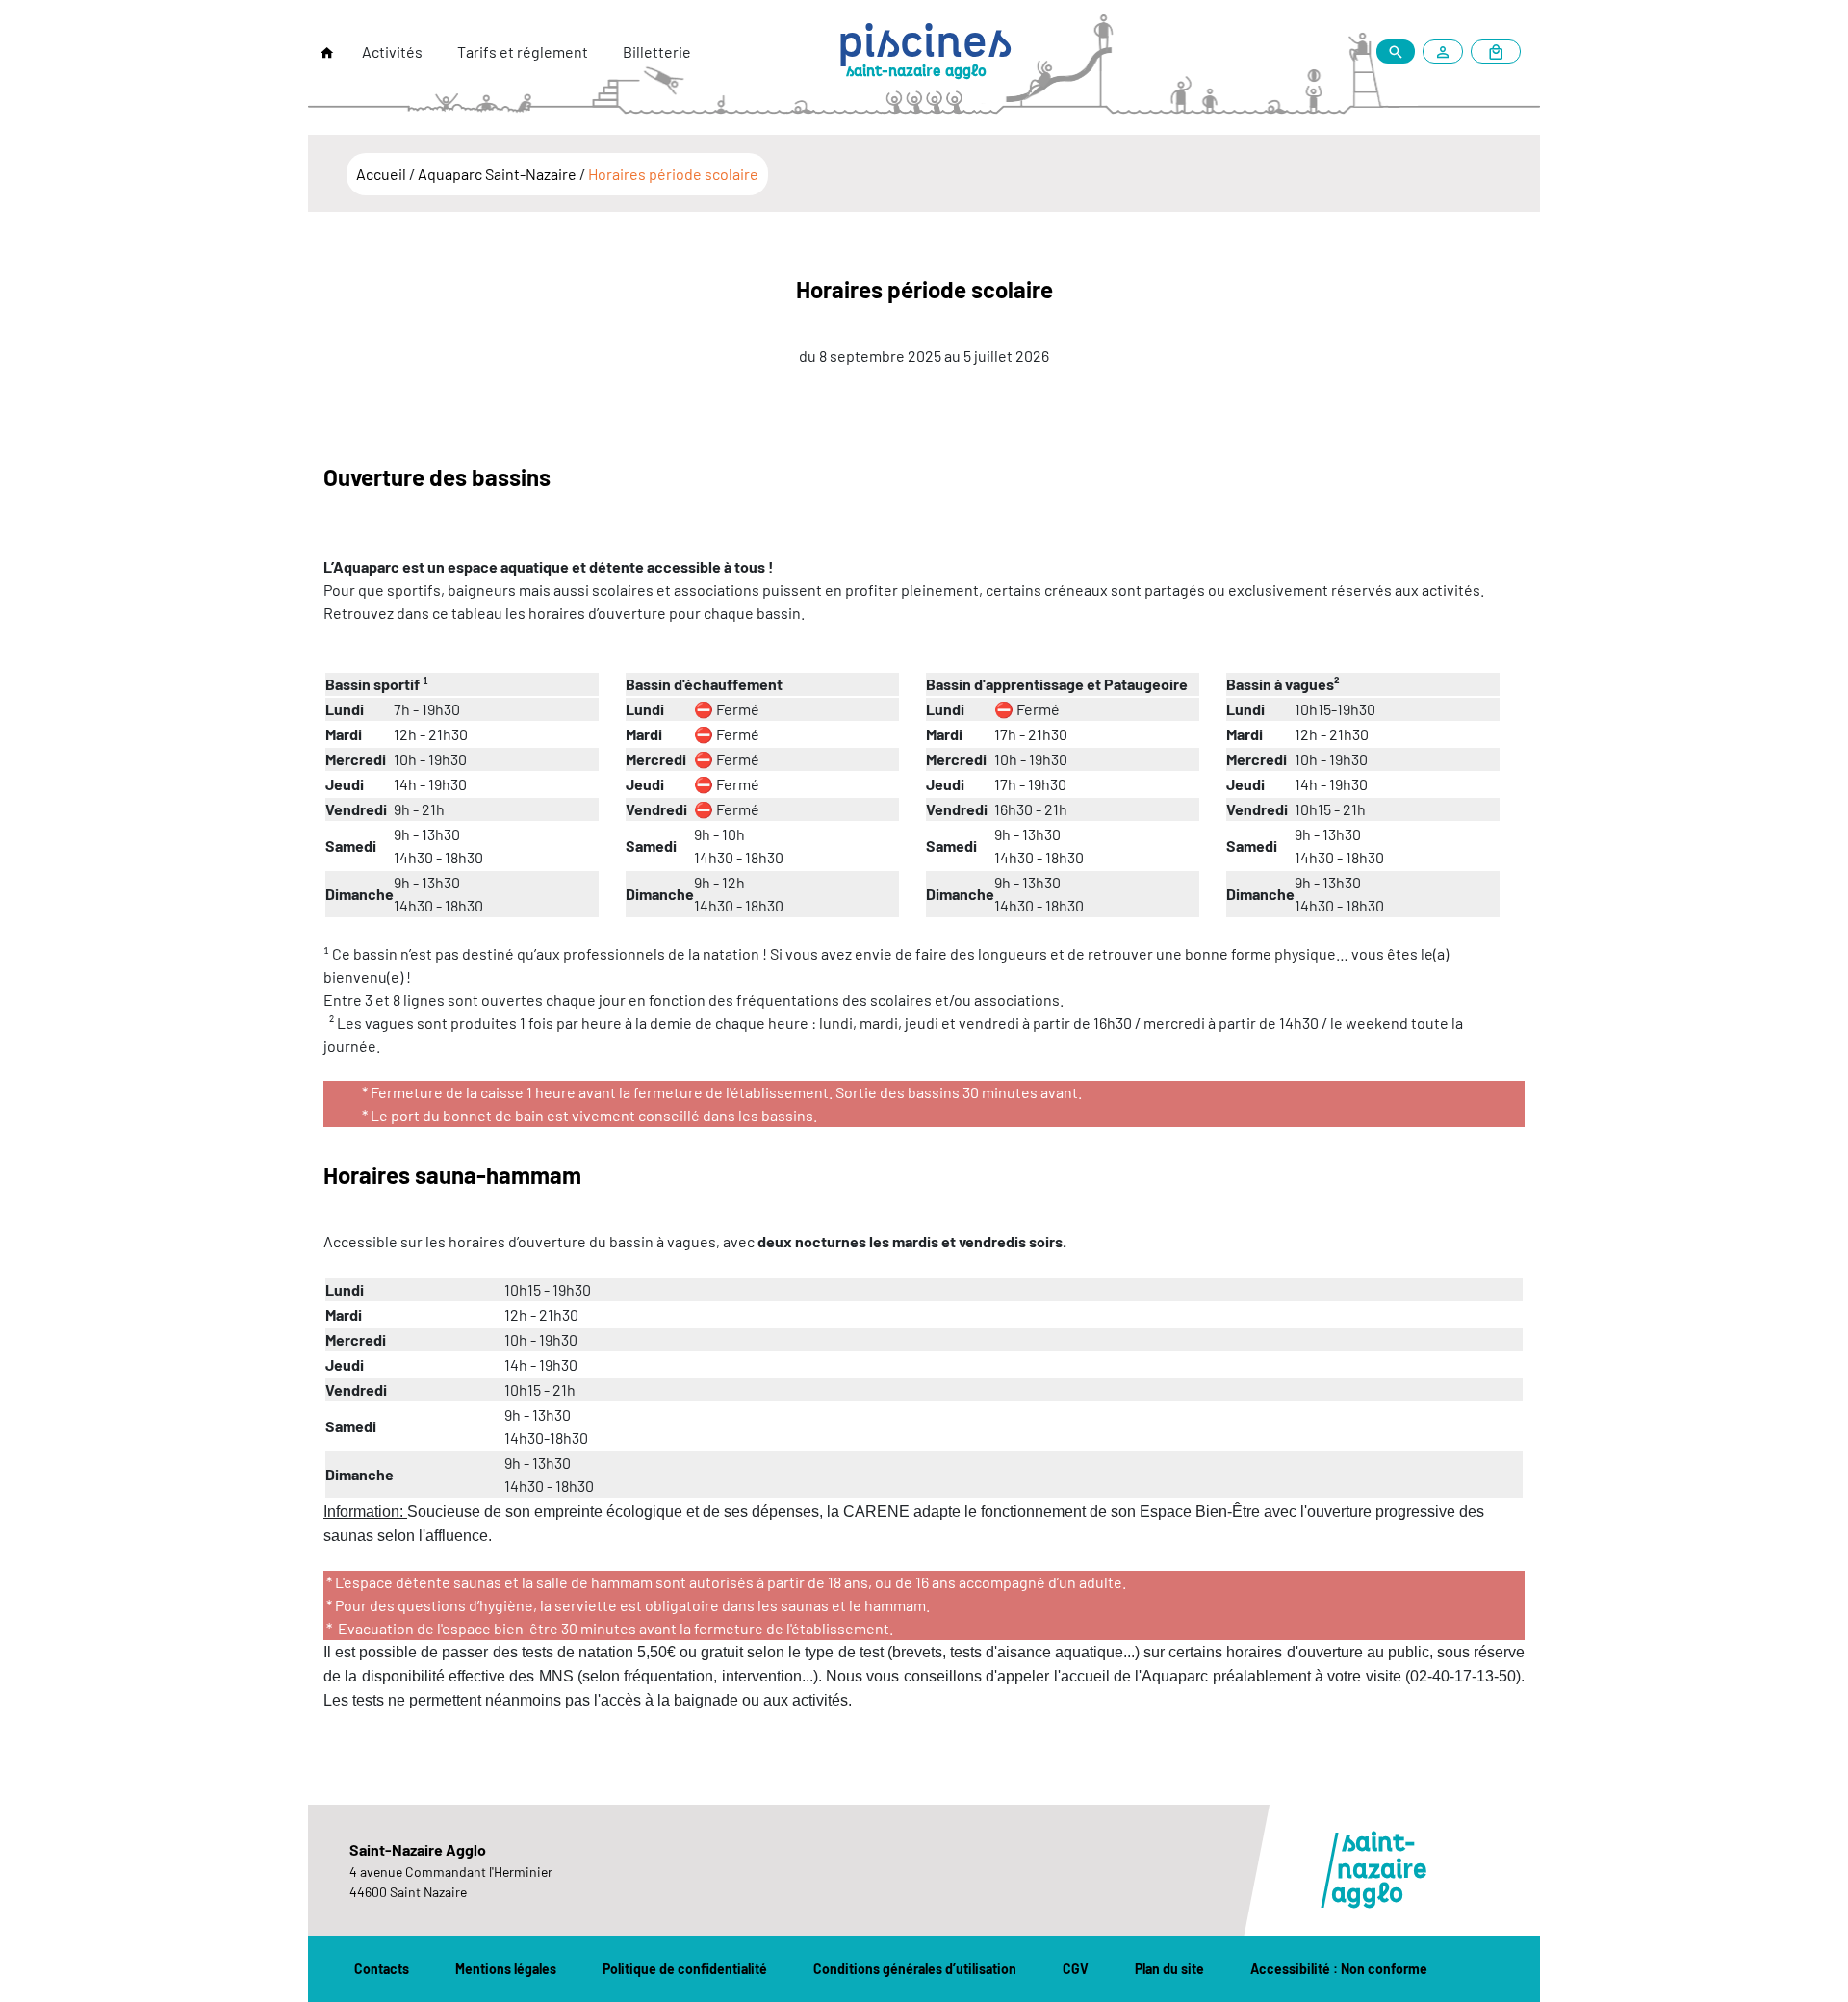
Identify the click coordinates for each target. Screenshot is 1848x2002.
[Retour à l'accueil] (327, 53)
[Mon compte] (1447, 51)
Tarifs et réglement (523, 51)
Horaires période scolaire (673, 174)
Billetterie (657, 51)
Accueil (383, 174)
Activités (392, 51)
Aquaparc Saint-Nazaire (499, 174)
